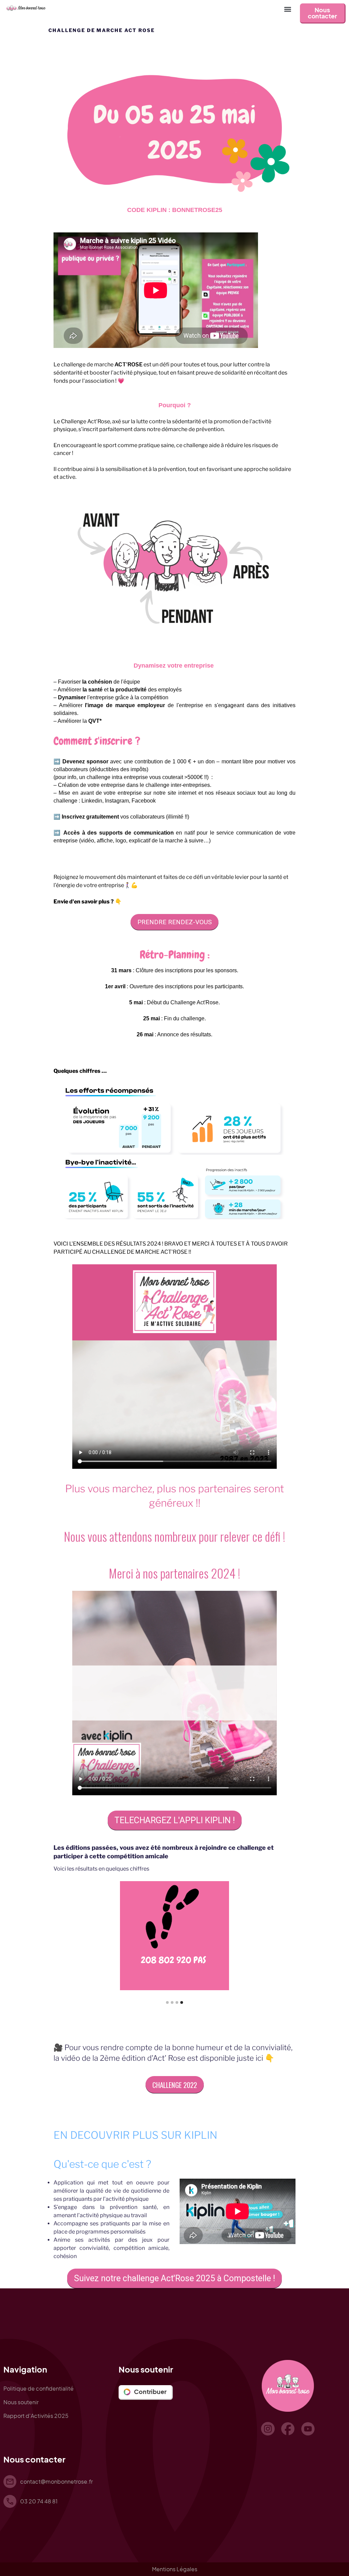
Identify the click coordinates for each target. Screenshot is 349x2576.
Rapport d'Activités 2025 (36, 2416)
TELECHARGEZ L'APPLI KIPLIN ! (175, 1820)
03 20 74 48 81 (39, 2501)
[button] (287, 9)
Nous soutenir (21, 2402)
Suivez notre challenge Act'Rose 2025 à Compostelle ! (174, 2278)
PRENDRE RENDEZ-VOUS (174, 922)
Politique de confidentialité (39, 2388)
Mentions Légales (175, 2569)
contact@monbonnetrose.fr (56, 2481)
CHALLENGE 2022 (175, 2085)
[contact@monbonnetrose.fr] (10, 2482)
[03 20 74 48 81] (10, 2501)
